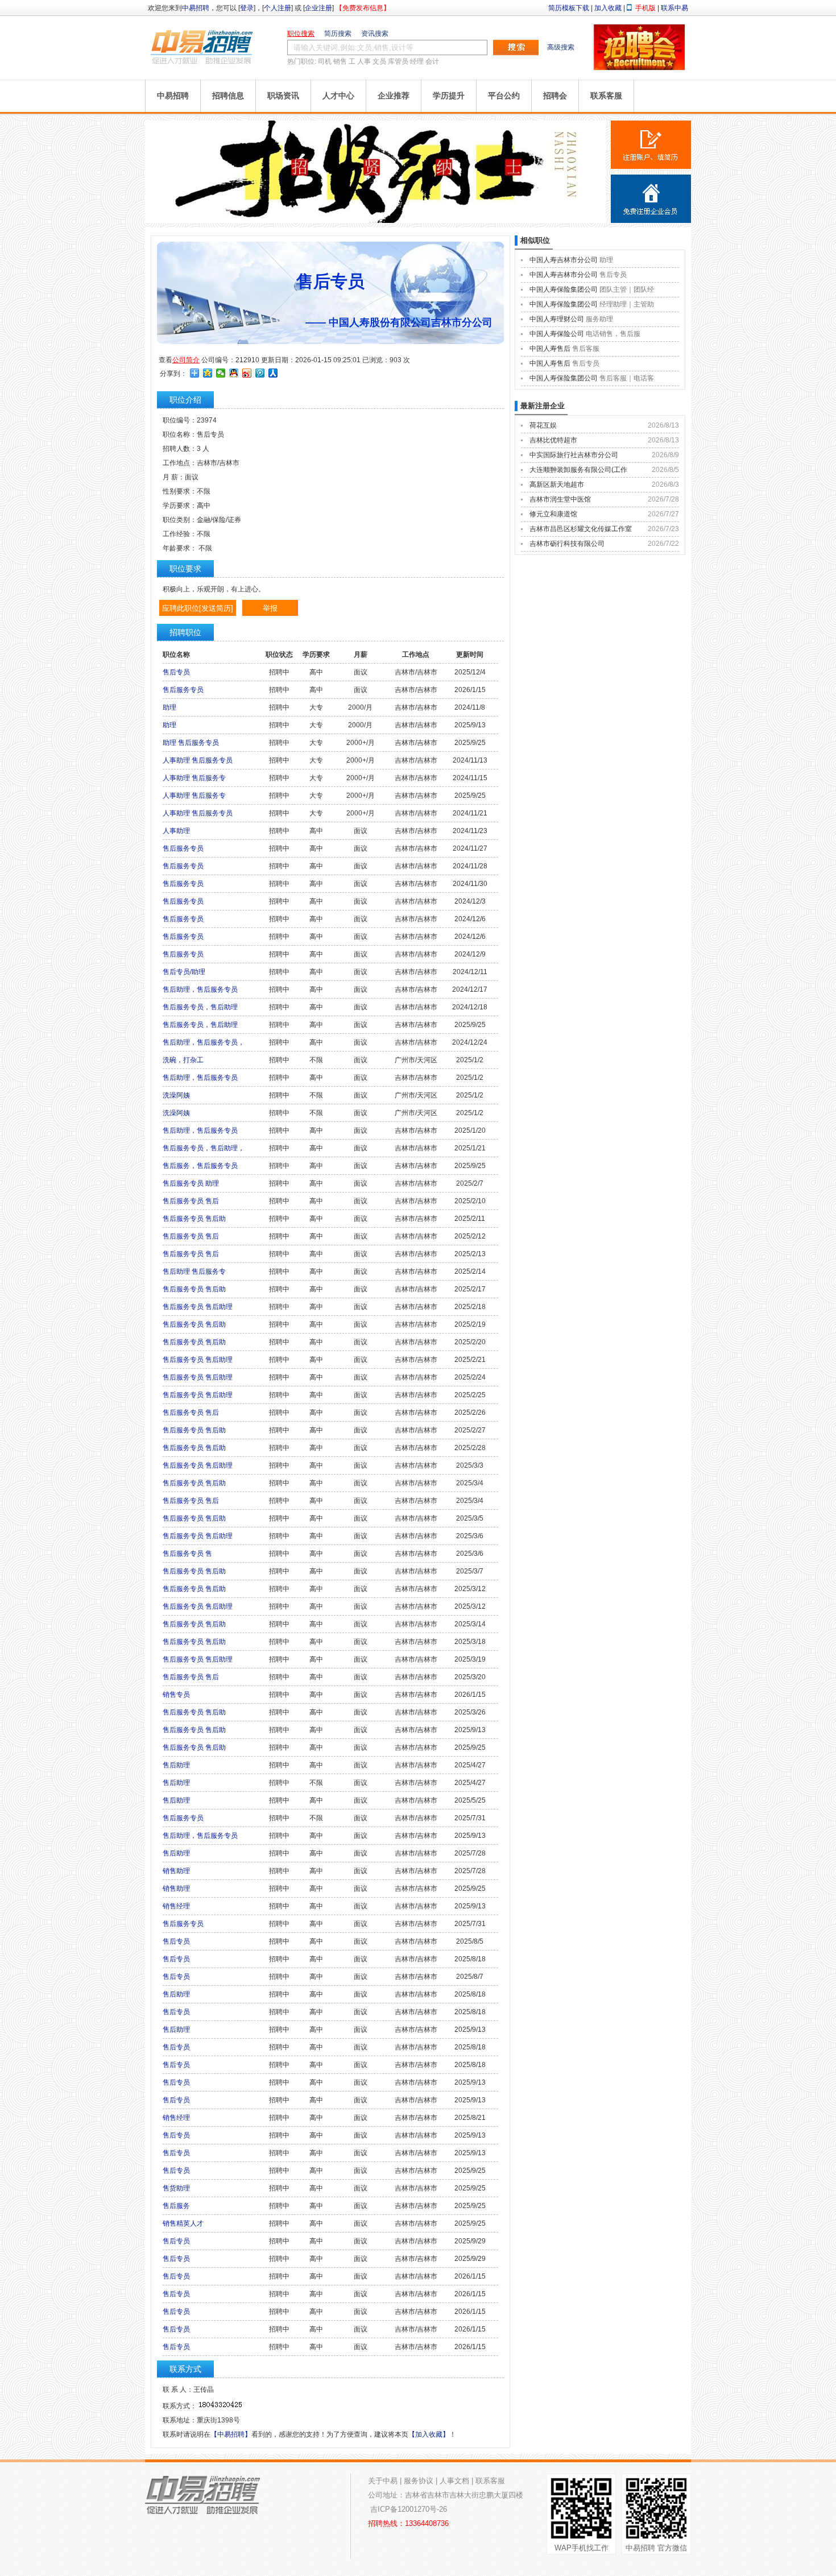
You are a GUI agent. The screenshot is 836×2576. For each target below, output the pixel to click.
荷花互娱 (543, 425)
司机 (325, 61)
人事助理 (176, 831)
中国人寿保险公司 (557, 334)
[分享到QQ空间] (208, 373)
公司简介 (186, 360)
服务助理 (599, 319)
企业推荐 (394, 96)
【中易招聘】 (231, 2434)
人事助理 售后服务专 (194, 778)
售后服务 (176, 2206)
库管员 (398, 61)
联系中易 (674, 8)
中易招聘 (196, 8)
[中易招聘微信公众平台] (375, 221)
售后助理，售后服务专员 (200, 989)
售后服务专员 (183, 690)
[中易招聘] (202, 47)
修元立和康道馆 (553, 514)
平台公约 (504, 96)
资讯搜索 (375, 34)
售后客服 (586, 349)
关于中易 (383, 2481)
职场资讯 (283, 96)
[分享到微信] (221, 373)
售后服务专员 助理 (191, 1183)
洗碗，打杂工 (183, 1060)
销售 (340, 61)
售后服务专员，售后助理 (200, 1007)
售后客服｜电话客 (627, 378)
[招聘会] (639, 68)
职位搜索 (301, 34)
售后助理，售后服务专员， (204, 1042)
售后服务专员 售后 (191, 1201)
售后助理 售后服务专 (194, 1272)
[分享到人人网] (273, 373)
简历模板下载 (569, 8)
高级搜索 (561, 47)
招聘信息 (228, 96)
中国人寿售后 (550, 349)
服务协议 (419, 2481)
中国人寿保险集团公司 (564, 289)
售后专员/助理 (184, 972)
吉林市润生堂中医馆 (560, 499)
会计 (432, 61)
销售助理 (176, 1871)
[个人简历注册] (651, 145)
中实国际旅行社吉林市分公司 (574, 455)
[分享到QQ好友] (234, 373)
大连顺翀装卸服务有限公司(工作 (578, 470)
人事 (364, 61)
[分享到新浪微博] (247, 373)
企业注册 (318, 8)
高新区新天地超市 (557, 484)
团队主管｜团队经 (627, 289)
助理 (169, 707)
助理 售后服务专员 (191, 743)
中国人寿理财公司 (557, 319)
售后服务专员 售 (187, 1554)
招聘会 (555, 96)
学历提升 (449, 96)
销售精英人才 (183, 2223)
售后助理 (176, 1765)
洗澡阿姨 (176, 1095)
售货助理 (176, 2188)
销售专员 (176, 1695)
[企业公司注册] (651, 199)
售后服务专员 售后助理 (198, 1307)
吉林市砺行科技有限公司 (567, 544)
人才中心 (338, 96)
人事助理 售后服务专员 (198, 760)
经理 (417, 61)
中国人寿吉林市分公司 (564, 260)
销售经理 (176, 1906)
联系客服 (606, 96)
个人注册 (278, 8)
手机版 (645, 8)
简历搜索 (338, 34)
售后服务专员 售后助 (194, 1219)
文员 (379, 61)
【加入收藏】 (429, 2434)
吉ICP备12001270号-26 (409, 2509)
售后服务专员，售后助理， (204, 1148)
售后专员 (176, 672)
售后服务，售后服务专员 (200, 1166)
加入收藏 (608, 8)
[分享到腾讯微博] (260, 373)
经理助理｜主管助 (627, 304)
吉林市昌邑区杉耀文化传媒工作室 (581, 529)
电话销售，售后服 (613, 334)
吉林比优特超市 (553, 440)
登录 (247, 8)
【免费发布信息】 (363, 8)
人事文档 (454, 2481)
